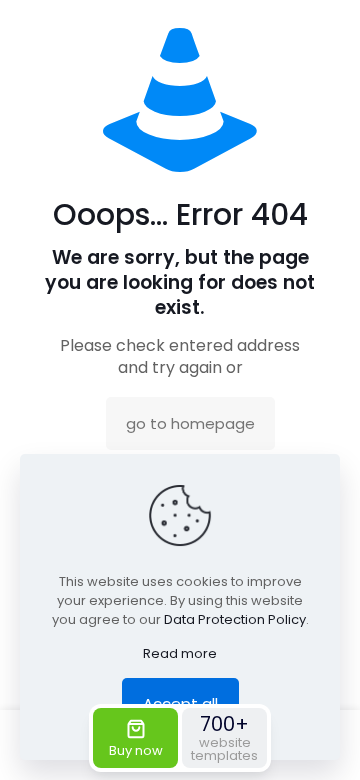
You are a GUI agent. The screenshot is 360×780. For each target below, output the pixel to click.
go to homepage (190, 423)
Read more (180, 653)
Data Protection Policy (235, 619)
